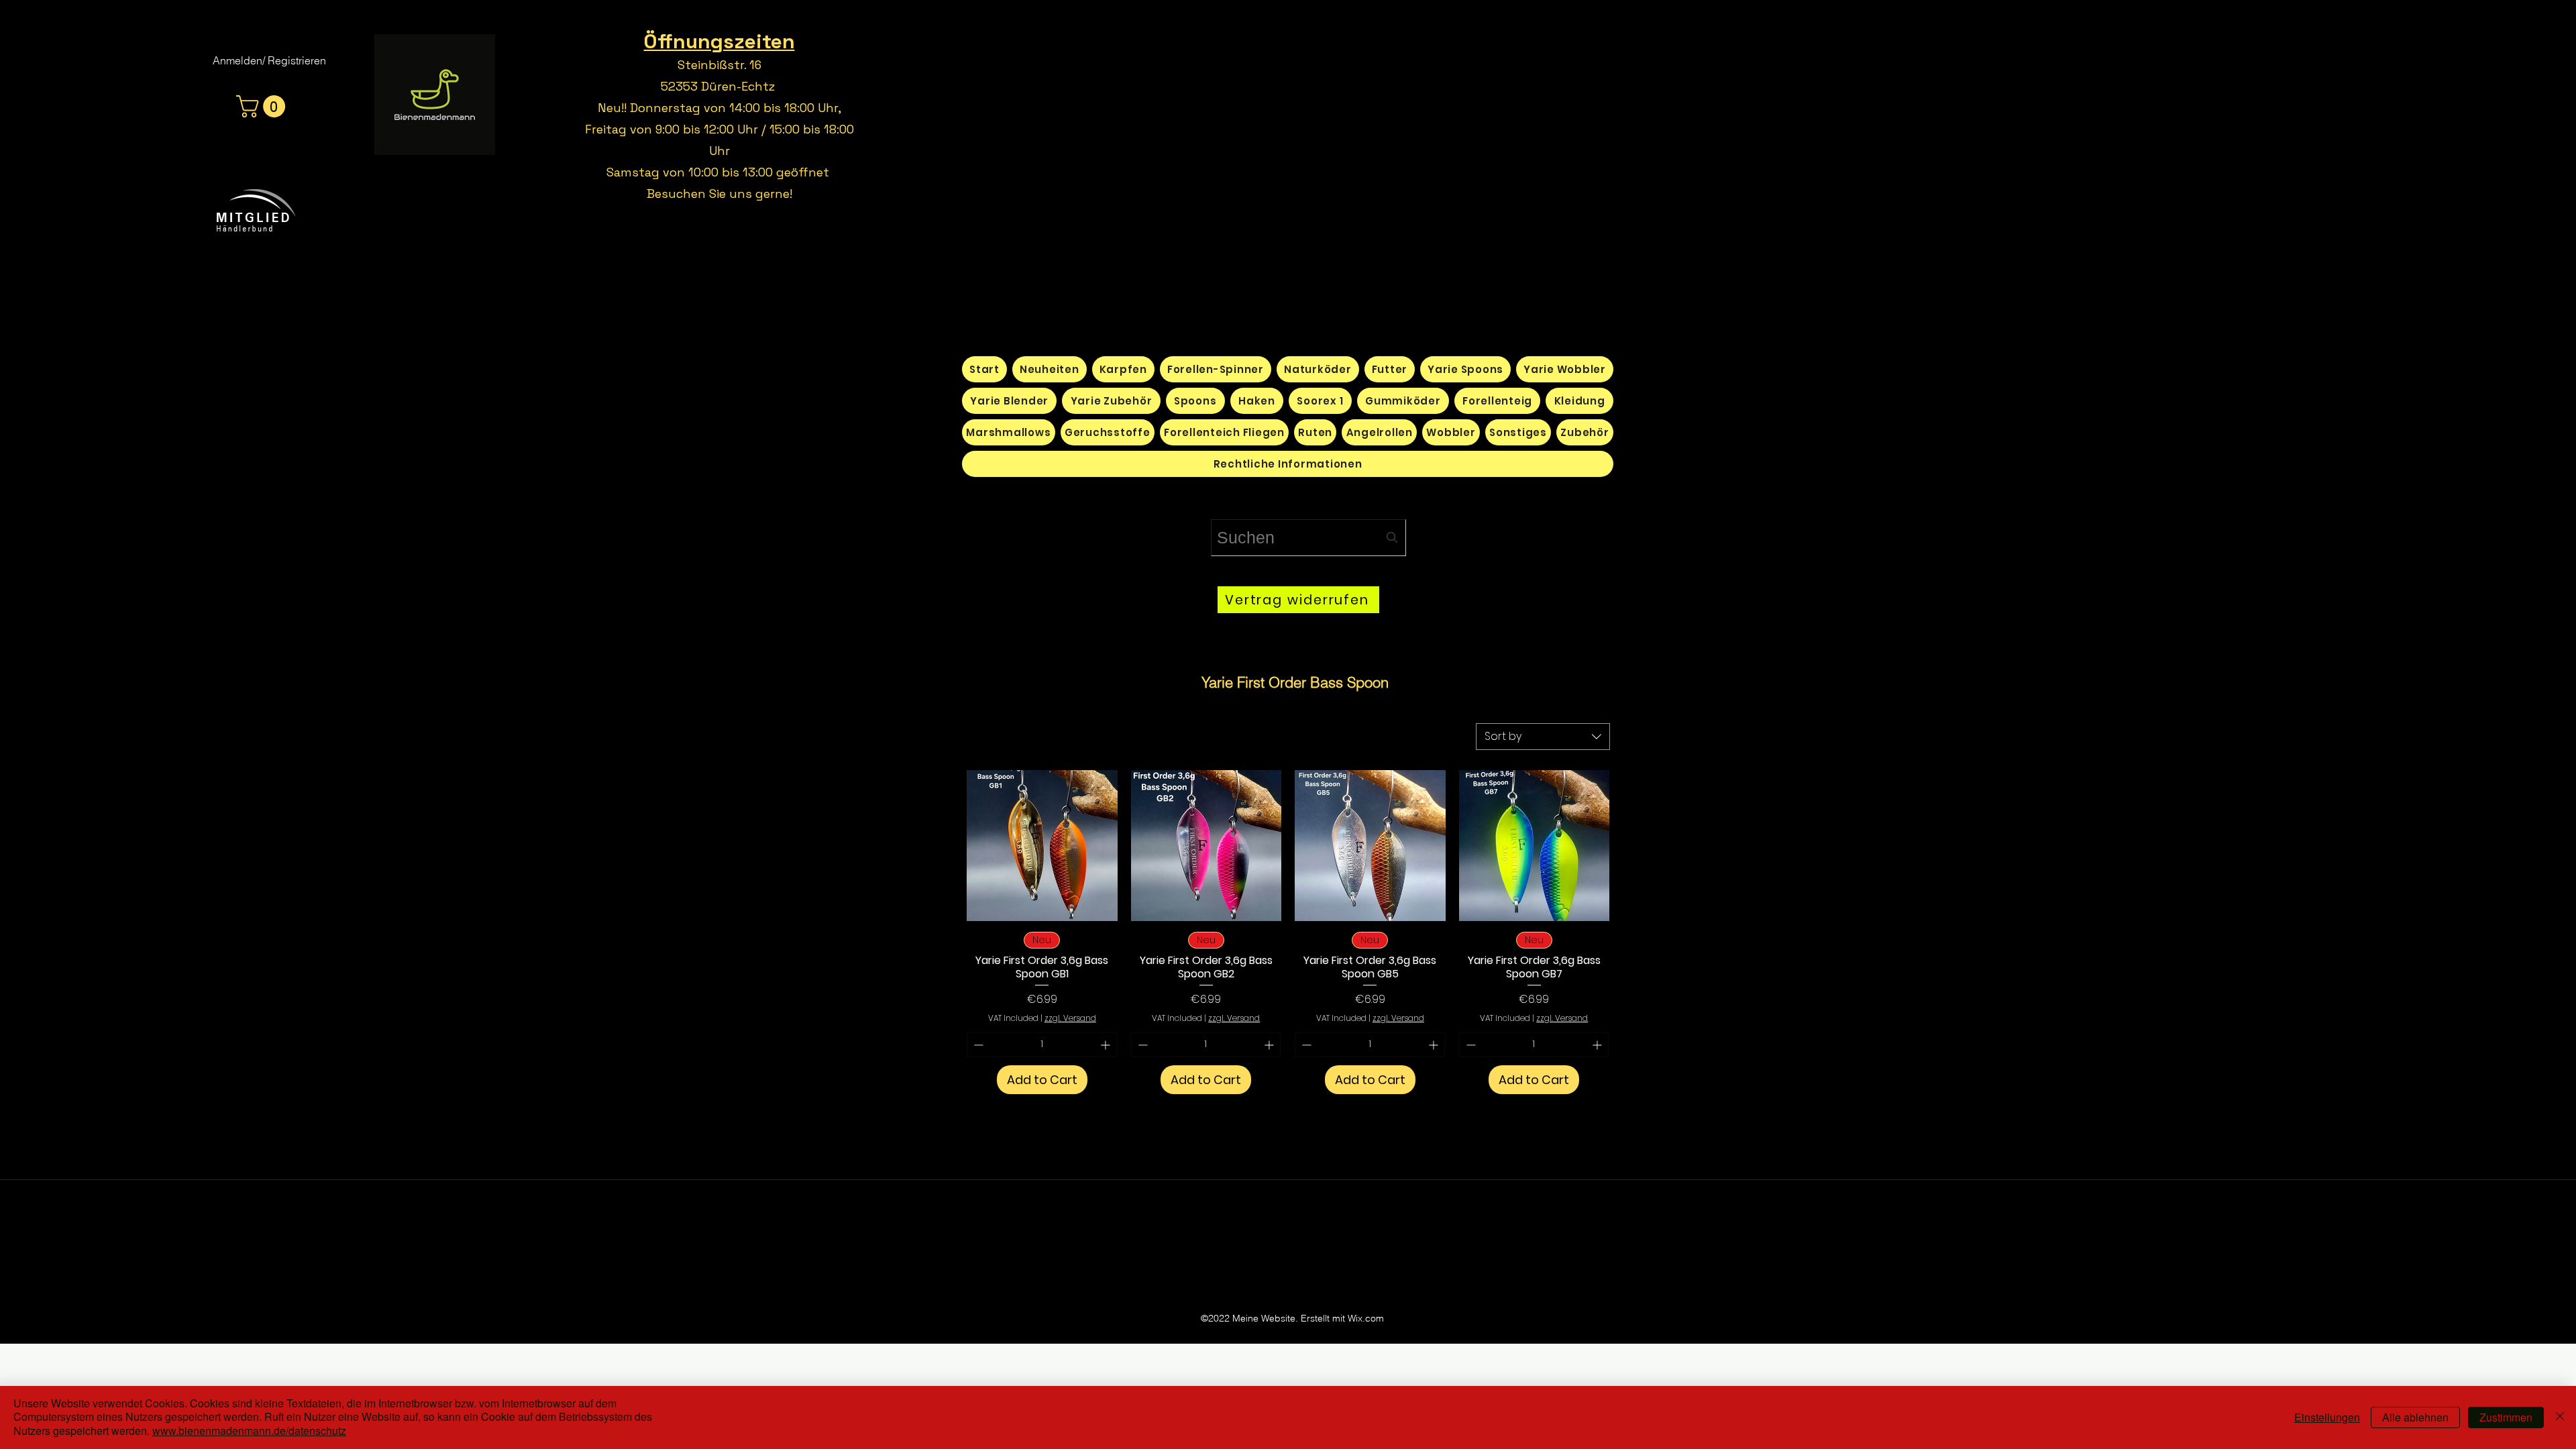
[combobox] (1308, 538)
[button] (263, 106)
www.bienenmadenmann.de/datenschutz (249, 1431)
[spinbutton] (1042, 1045)
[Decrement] (977, 1045)
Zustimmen (2506, 1417)
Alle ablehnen (2415, 1417)
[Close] (2560, 1417)
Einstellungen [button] (2327, 1417)
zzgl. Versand (1070, 1018)
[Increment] (1107, 1045)
